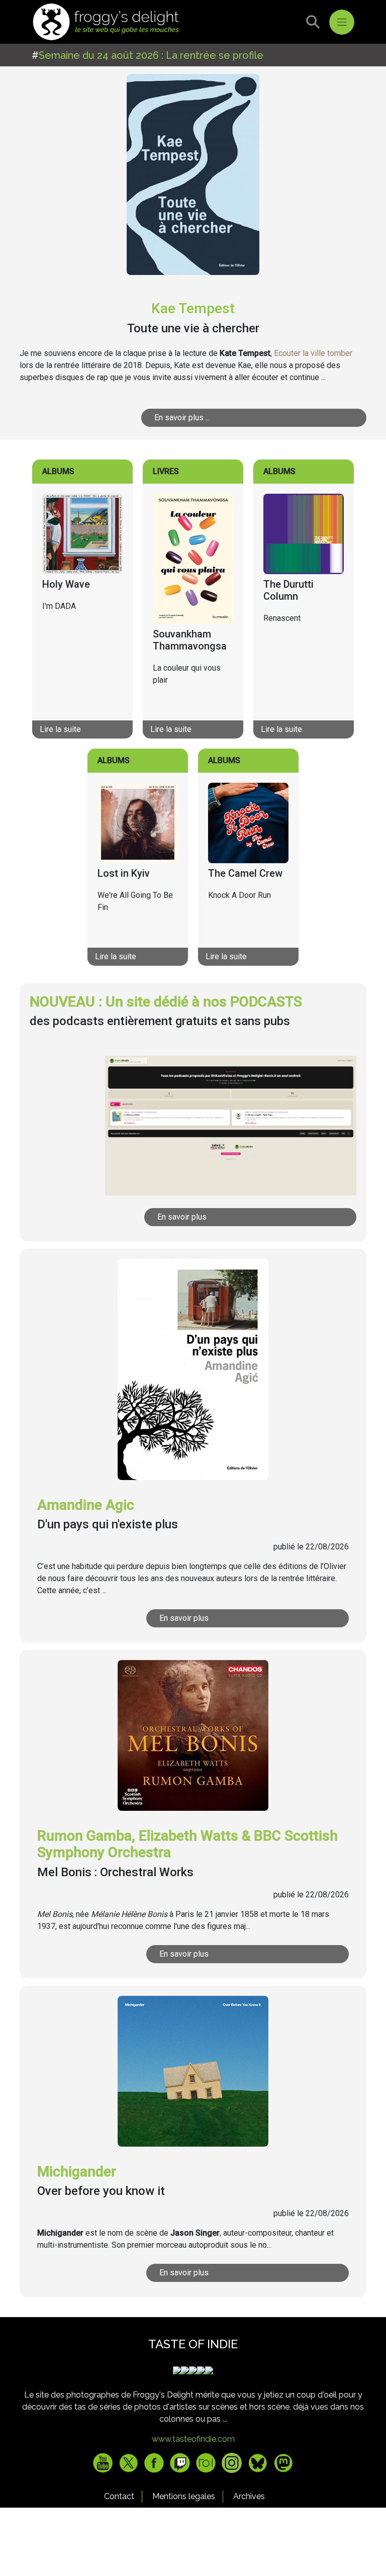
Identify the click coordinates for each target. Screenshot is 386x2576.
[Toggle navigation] (342, 22)
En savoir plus (182, 1217)
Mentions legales (184, 2496)
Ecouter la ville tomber (313, 353)
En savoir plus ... (182, 418)
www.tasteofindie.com (193, 2439)
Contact (119, 2496)
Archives (249, 2496)
